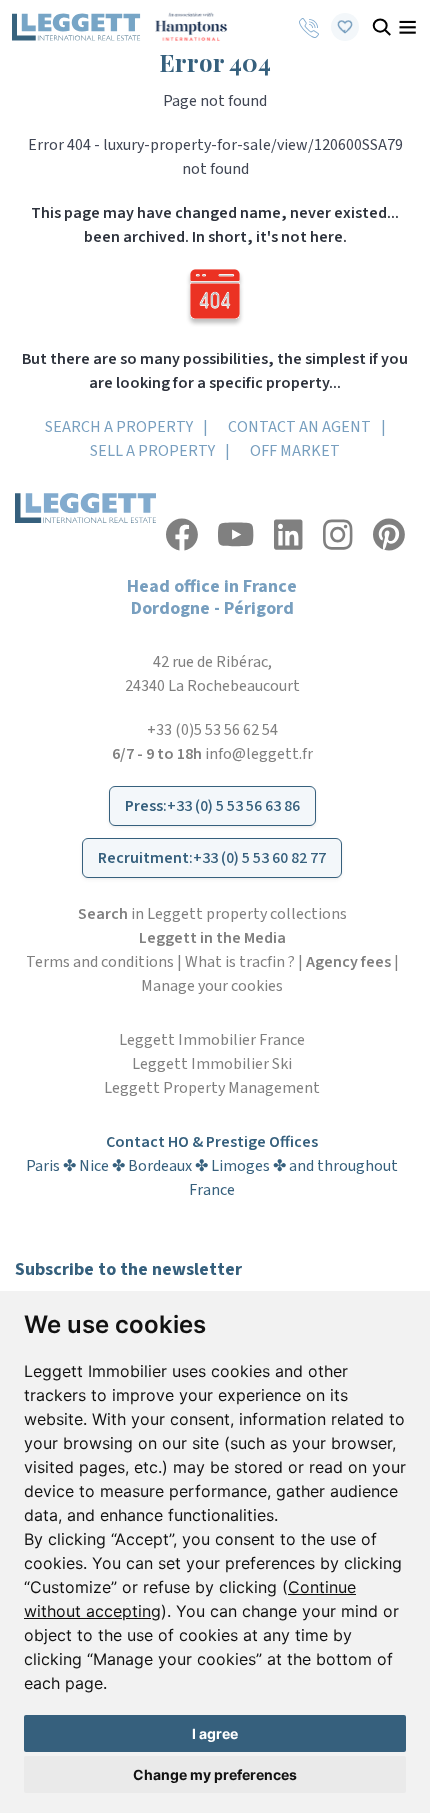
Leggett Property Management (212, 1088)
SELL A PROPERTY (152, 451)
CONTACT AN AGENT (299, 427)
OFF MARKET (295, 451)
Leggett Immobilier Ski (212, 1064)
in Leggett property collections (212, 914)
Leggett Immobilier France (212, 1040)
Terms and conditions (100, 962)
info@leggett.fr (259, 754)
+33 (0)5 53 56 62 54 (212, 730)
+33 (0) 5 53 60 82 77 (259, 858)
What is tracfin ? (240, 962)
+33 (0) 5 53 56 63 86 (233, 806)
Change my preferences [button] (215, 1774)
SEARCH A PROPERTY (119, 427)
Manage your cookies (212, 986)
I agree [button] (215, 1733)
